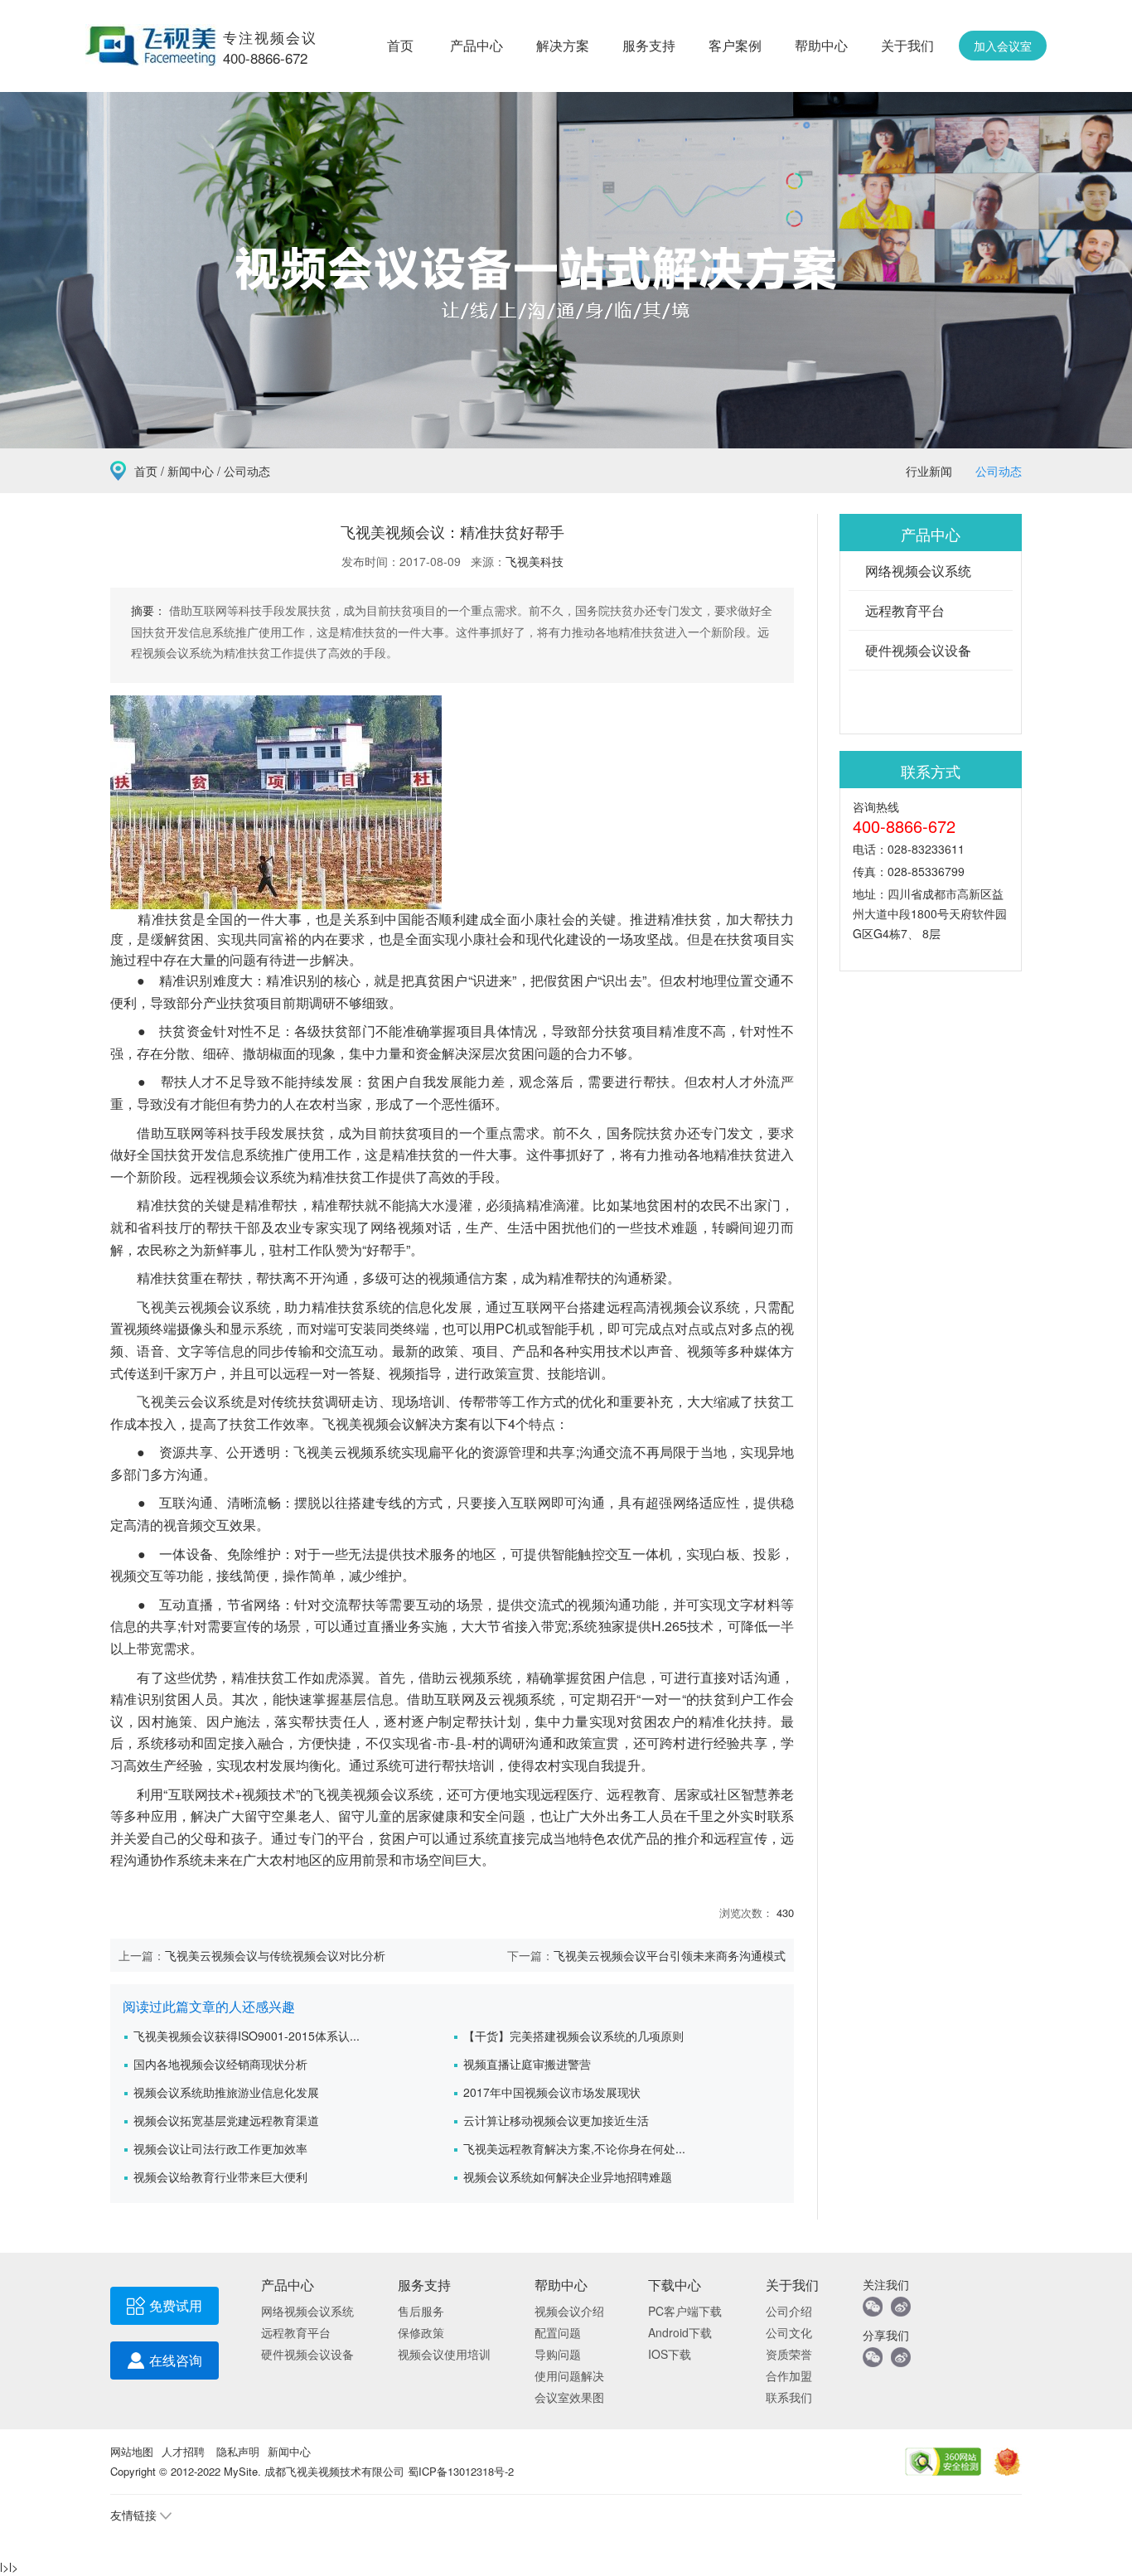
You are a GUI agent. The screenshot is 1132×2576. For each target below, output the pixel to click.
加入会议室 (1003, 46)
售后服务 (421, 2311)
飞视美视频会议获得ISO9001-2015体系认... (247, 2036)
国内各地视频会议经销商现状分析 (220, 2064)
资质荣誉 (789, 2354)
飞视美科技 (535, 561)
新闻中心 (191, 471)
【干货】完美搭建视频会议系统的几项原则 (573, 2036)
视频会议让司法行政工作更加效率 (220, 2148)
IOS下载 (670, 2354)
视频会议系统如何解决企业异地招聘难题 (568, 2177)
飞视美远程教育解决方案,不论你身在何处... (574, 2148)
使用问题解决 (569, 2375)
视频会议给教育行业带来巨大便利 (220, 2177)
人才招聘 (183, 2451)
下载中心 (675, 2285)
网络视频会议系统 (918, 571)
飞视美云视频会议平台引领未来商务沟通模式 (670, 1955)
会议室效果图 (569, 2397)
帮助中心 (821, 45)
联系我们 (789, 2397)
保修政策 (421, 2332)
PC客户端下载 (685, 2311)
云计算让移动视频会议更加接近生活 (556, 2120)
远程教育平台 (905, 610)
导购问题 (558, 2354)
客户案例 (735, 45)
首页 (400, 45)
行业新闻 (929, 471)
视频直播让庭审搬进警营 (527, 2064)
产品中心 (477, 45)
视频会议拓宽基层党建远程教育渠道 (226, 2120)
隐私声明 (238, 2451)
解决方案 (563, 45)
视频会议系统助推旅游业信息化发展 (226, 2092)
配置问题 (558, 2332)
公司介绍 (789, 2311)
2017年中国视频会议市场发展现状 (552, 2092)
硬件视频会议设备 (918, 650)
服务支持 (649, 45)
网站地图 (132, 2451)
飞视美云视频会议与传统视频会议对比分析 (275, 1955)
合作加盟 (789, 2375)
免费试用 (176, 2305)
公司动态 (999, 471)
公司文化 (789, 2332)
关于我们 (907, 45)
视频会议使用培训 (444, 2354)
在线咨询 (176, 2360)
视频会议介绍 (569, 2311)
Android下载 (680, 2332)
